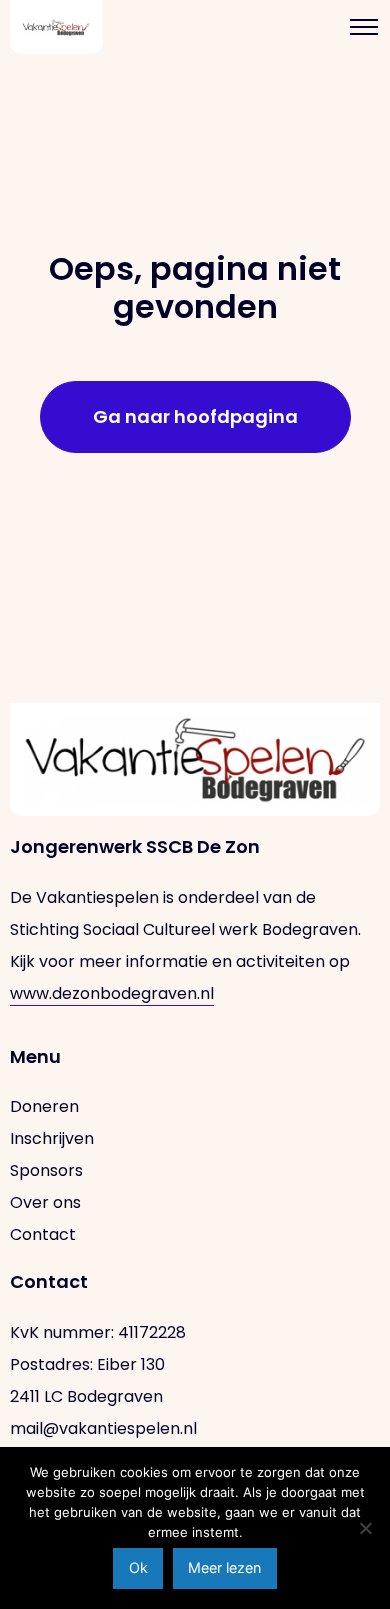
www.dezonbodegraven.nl (112, 993)
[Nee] (365, 1528)
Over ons (45, 1202)
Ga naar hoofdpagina (195, 416)
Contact (43, 1234)
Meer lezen (224, 1567)
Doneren (44, 1106)
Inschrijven (52, 1138)
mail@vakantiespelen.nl (103, 1428)
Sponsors (46, 1170)
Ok (138, 1567)
